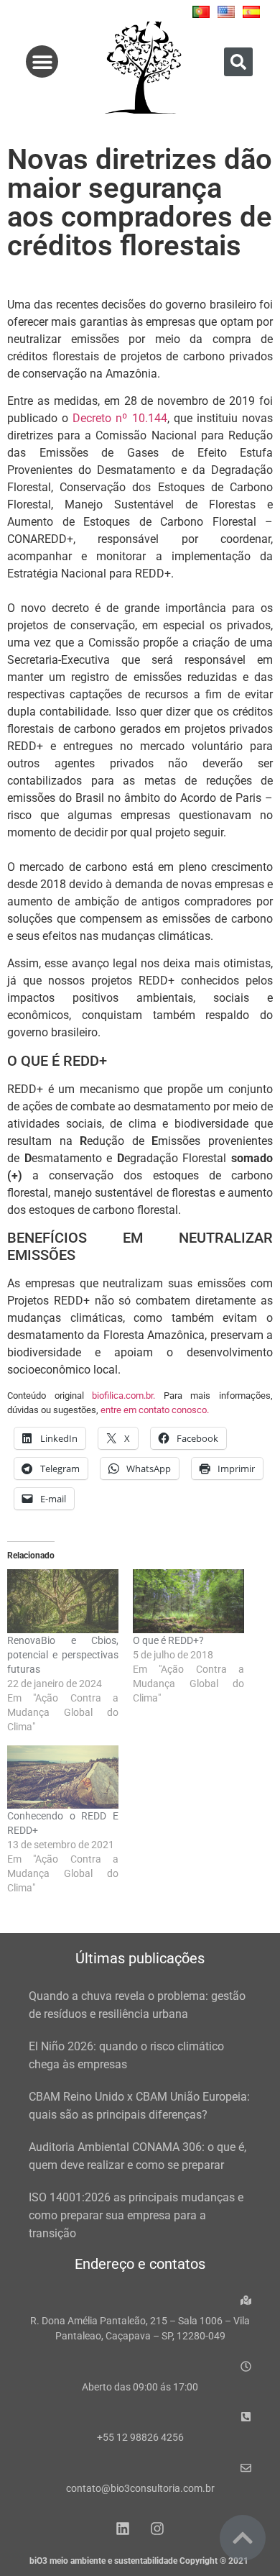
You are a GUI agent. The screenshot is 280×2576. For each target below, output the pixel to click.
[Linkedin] (123, 2529)
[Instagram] (157, 2529)
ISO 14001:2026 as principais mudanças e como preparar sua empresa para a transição (136, 2215)
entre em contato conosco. (155, 1410)
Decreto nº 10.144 (120, 418)
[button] (42, 61)
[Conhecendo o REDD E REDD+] (63, 1777)
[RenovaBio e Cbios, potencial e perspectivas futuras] (63, 1601)
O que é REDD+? (168, 1640)
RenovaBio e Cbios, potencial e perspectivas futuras (63, 1655)
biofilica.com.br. (123, 1396)
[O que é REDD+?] (188, 1601)
